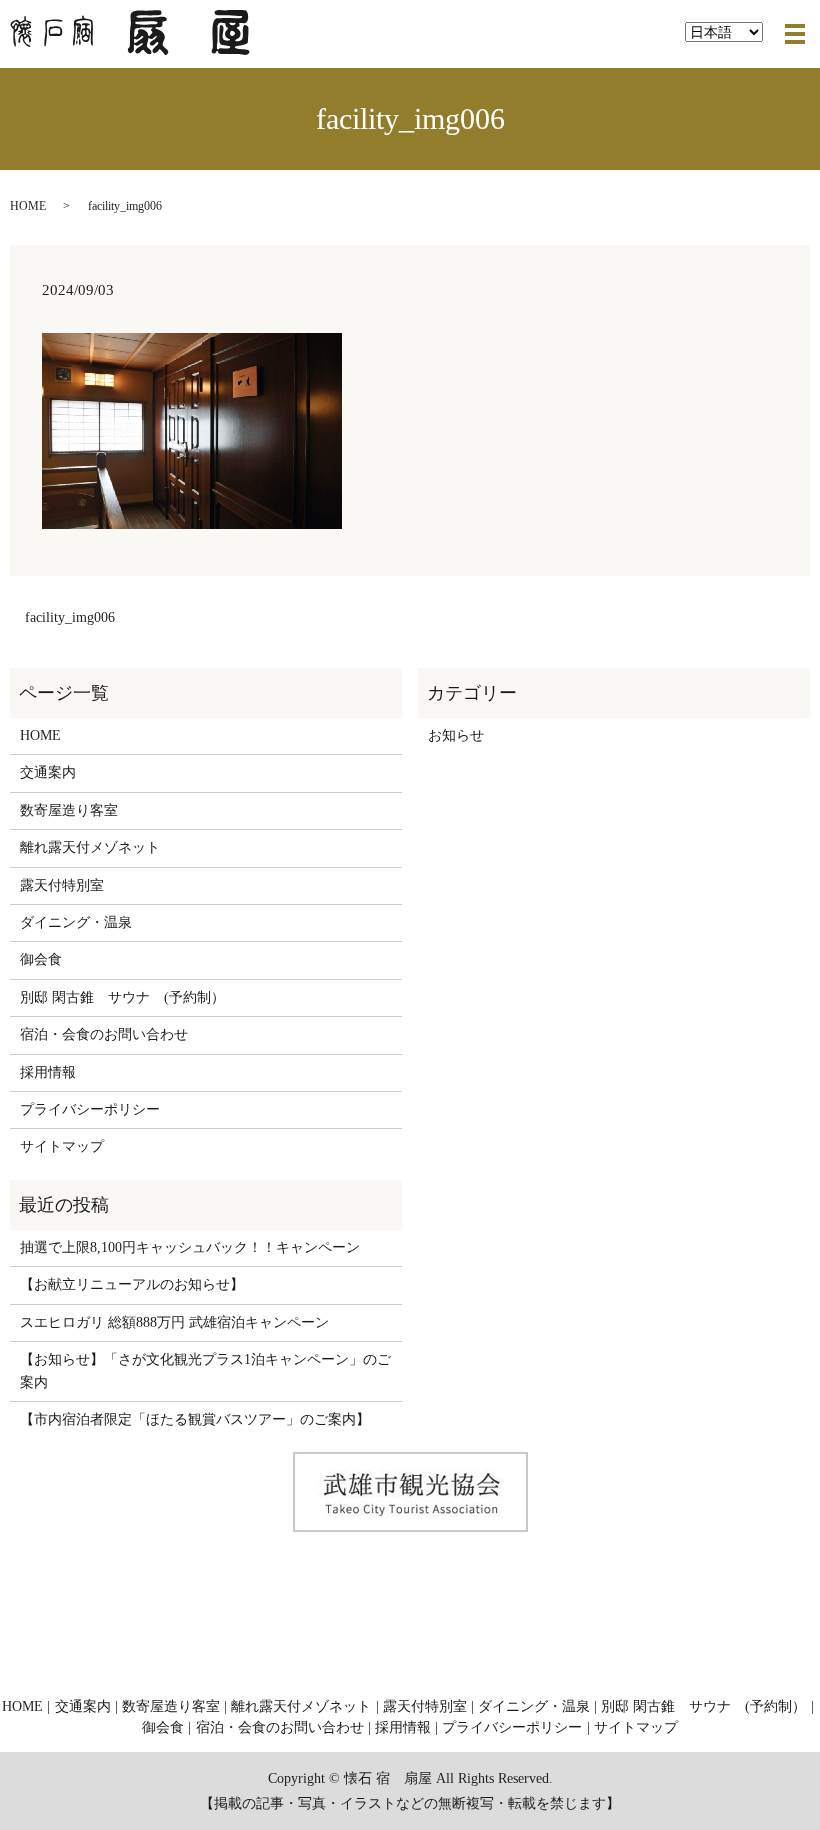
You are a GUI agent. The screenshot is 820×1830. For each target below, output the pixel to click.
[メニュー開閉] (795, 34)
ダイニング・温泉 (76, 922)
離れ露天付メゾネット (90, 847)
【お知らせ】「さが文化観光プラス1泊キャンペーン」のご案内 (205, 1370)
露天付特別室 (62, 885)
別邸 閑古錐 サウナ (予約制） (122, 997)
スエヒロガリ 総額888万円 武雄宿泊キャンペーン (174, 1322)
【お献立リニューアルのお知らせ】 (132, 1284)
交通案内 (48, 772)
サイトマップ (62, 1146)
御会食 (41, 959)
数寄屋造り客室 (69, 810)
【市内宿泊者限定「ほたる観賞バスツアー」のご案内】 (195, 1419)
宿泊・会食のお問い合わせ (104, 1034)
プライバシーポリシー (90, 1109)
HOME (28, 206)
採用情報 (48, 1072)
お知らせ (456, 735)
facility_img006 (70, 617)
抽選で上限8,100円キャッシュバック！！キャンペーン (190, 1247)
